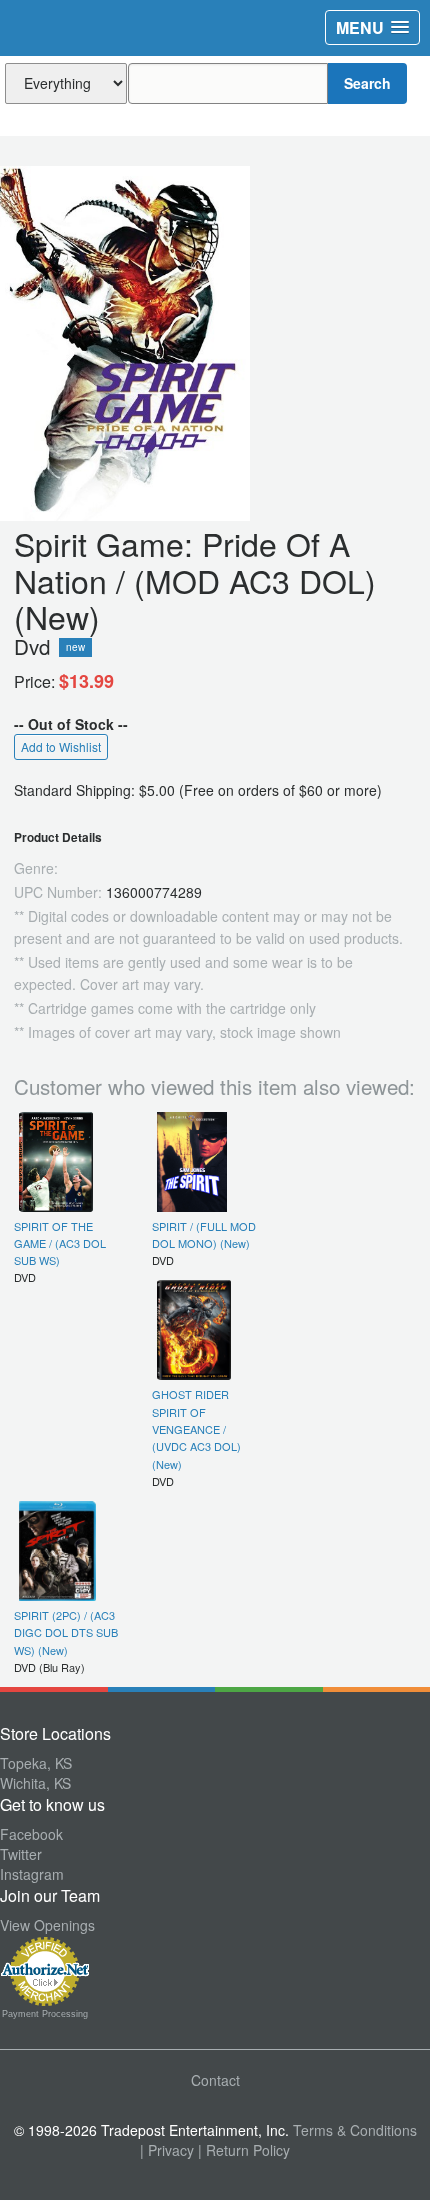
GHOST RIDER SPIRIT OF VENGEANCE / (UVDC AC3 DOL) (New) (196, 1428)
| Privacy (167, 2150)
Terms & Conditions (355, 2130)
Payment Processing (45, 2014)
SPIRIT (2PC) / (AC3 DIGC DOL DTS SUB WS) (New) (66, 1632)
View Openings (47, 1925)
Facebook (31, 1834)
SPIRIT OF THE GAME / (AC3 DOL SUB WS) (60, 1243)
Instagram (32, 1874)
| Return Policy (244, 2150)
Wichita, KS (35, 1783)
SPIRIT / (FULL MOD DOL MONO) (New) (204, 1234)
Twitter (21, 1854)
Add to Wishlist (61, 746)
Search (367, 83)
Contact (215, 2080)
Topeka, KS (36, 1763)
